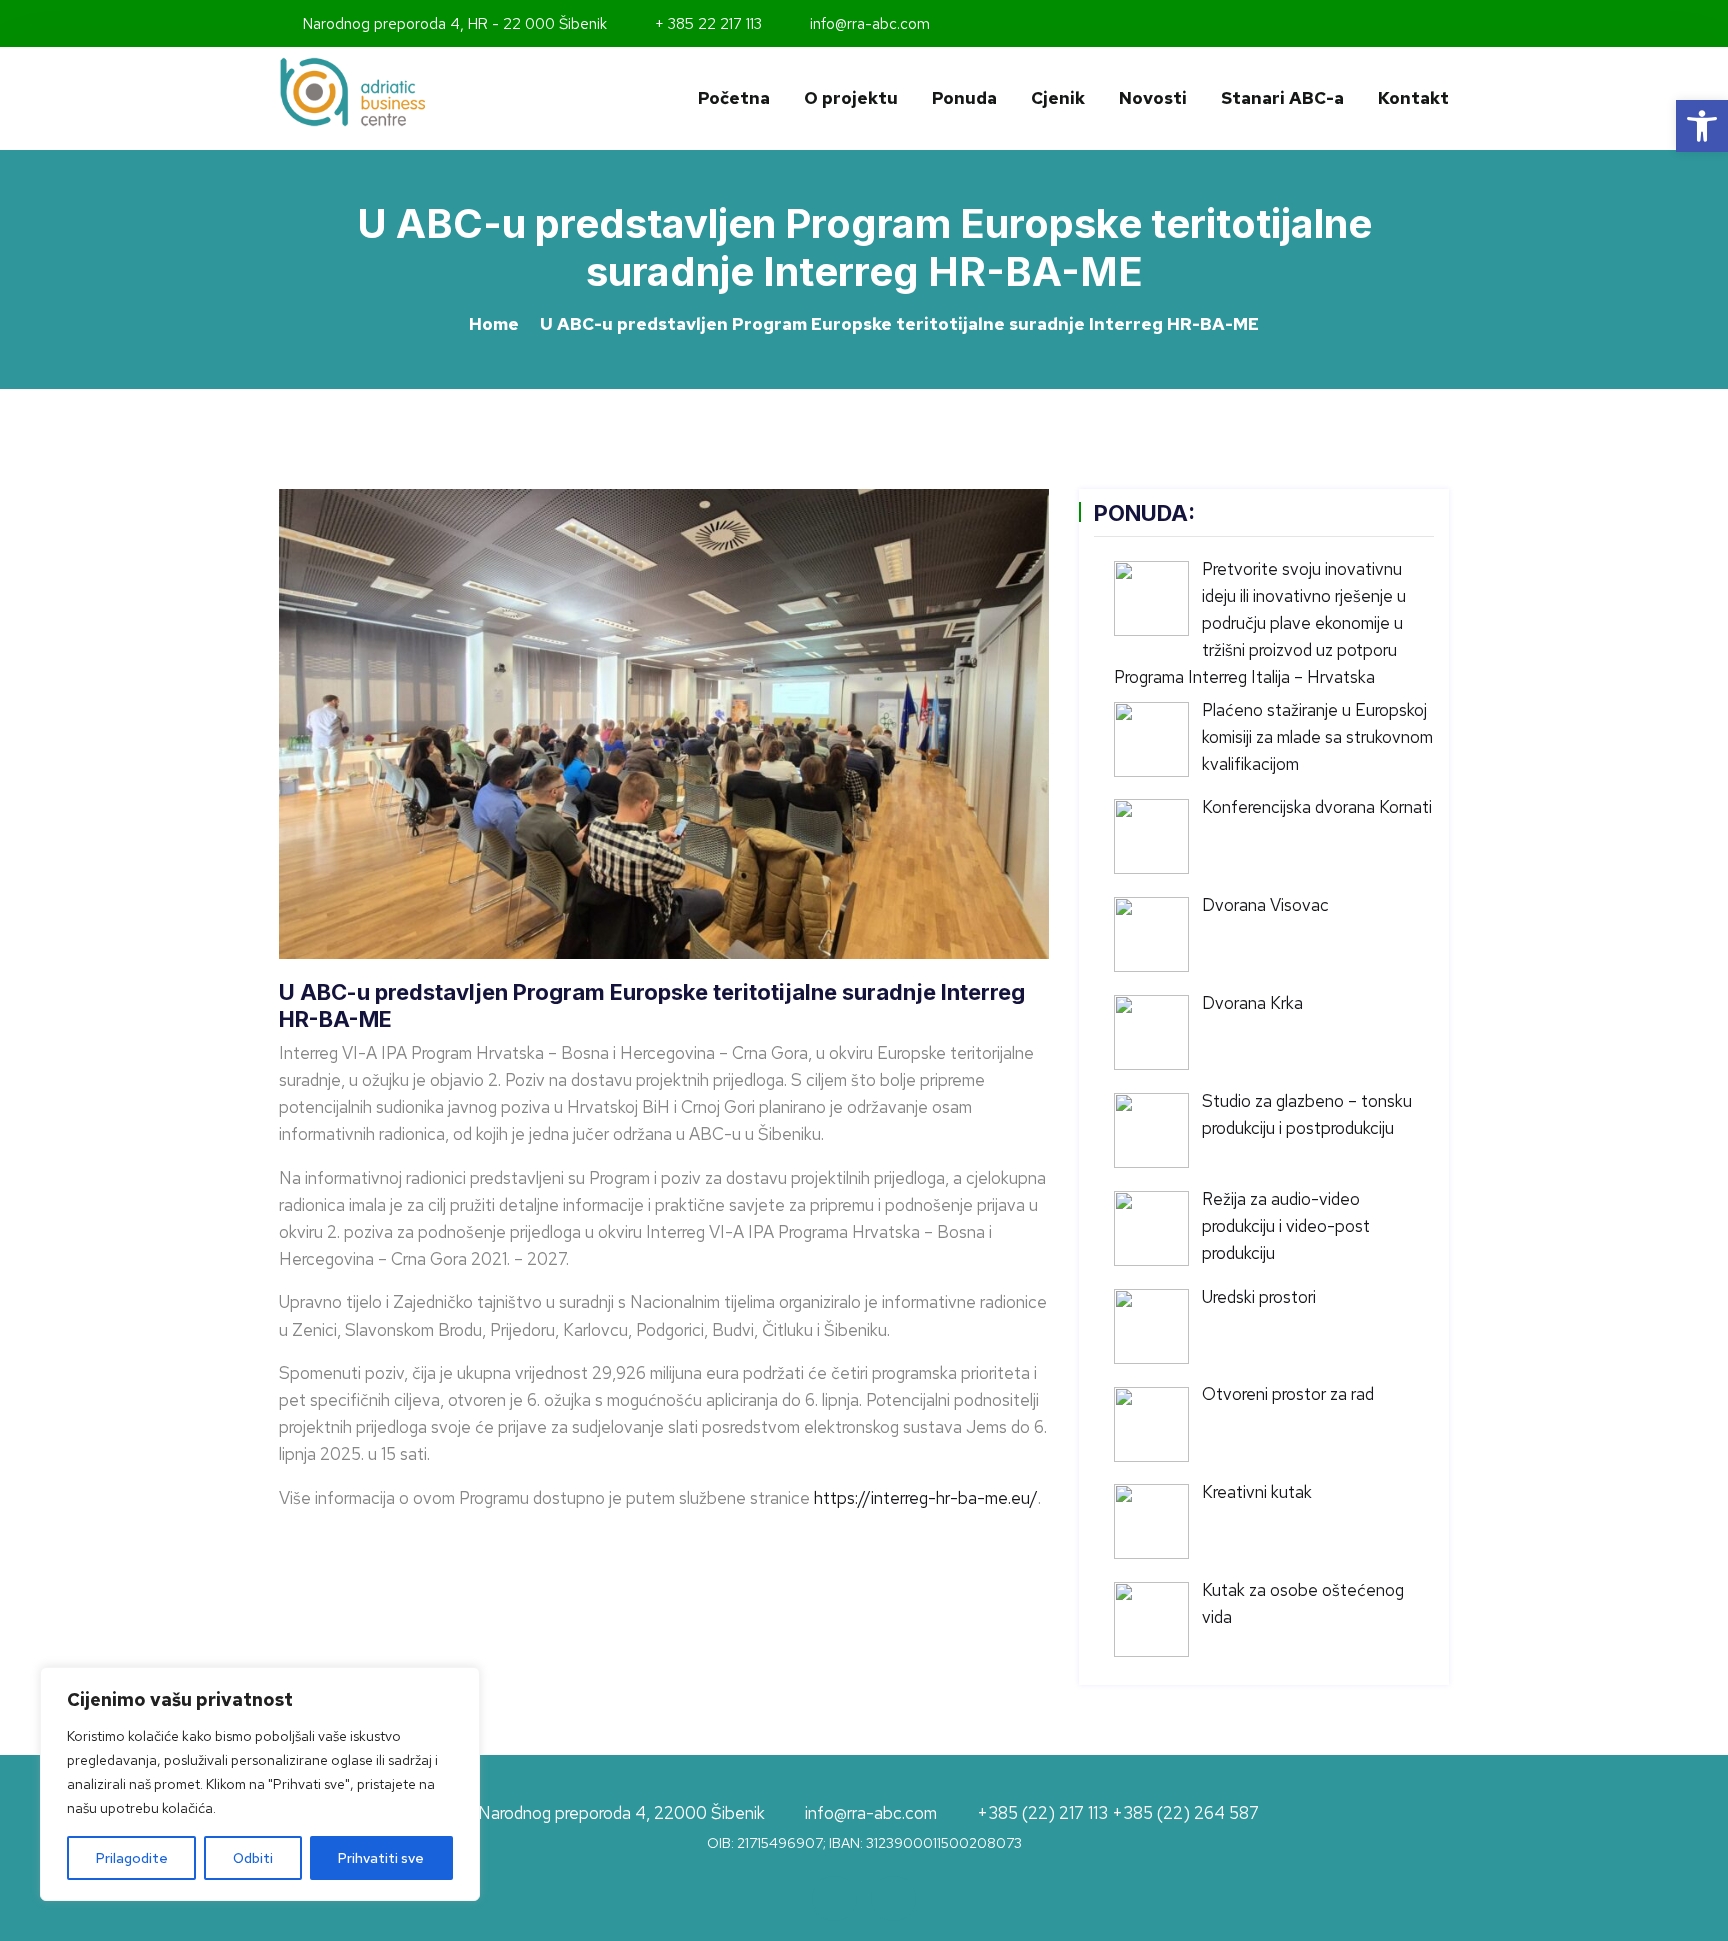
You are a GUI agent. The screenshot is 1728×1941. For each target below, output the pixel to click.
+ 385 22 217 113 (706, 24)
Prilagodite (132, 1858)
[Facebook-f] (1416, 24)
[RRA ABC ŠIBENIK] (414, 92)
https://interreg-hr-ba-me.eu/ (926, 1498)
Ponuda (964, 98)
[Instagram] (1443, 24)
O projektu (851, 98)
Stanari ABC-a (1282, 98)
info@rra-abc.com (868, 24)
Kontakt (1413, 98)
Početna (734, 98)
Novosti (1153, 98)
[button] (1702, 126)
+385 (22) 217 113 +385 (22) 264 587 (1118, 1814)
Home (494, 324)
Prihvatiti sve (381, 1858)
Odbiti (253, 1858)
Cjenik (1058, 98)
